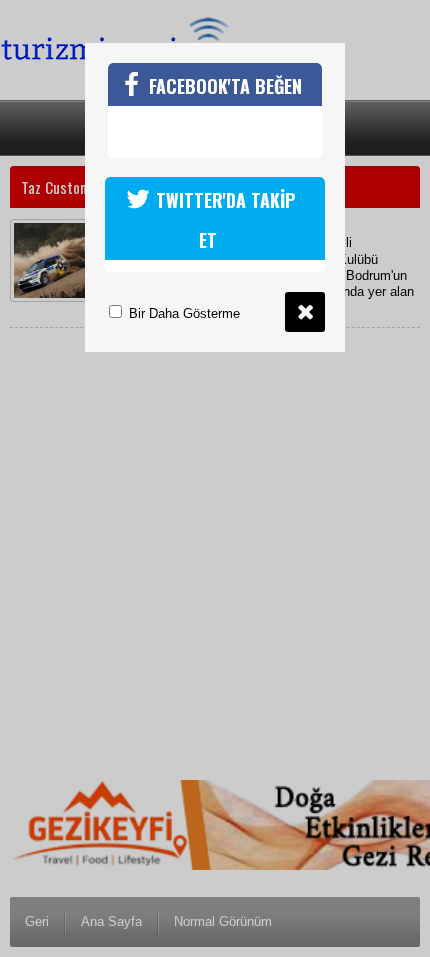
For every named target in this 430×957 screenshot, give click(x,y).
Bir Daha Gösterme (182, 313)
